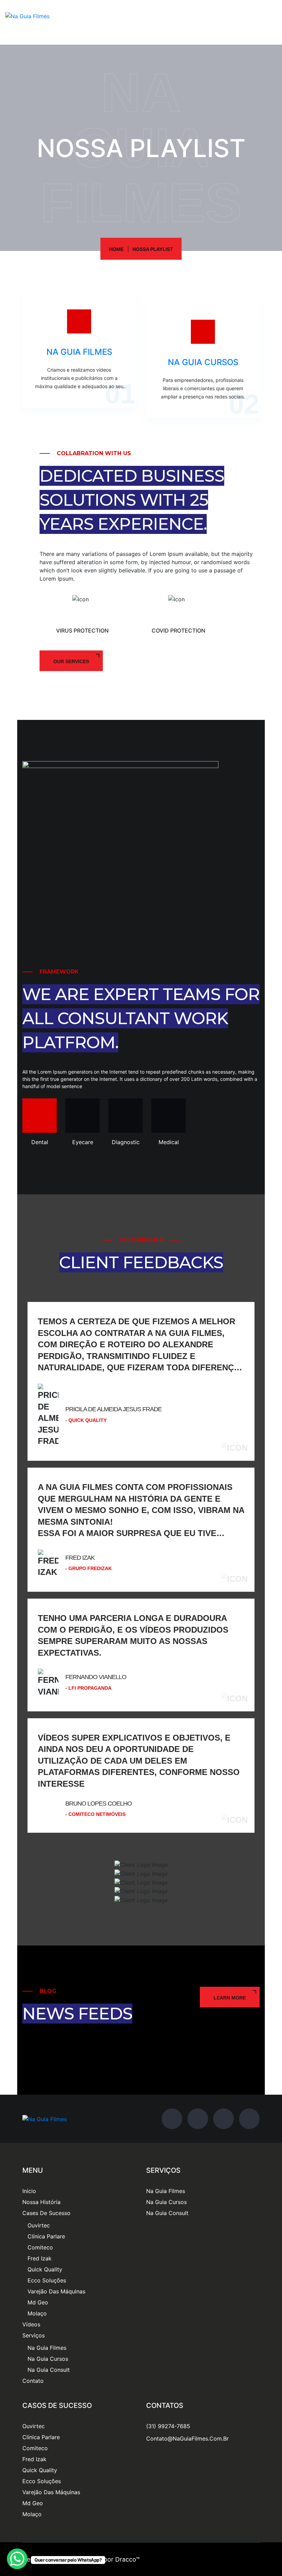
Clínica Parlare (46, 2236)
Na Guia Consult (49, 2370)
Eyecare (83, 1142)
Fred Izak (40, 2258)
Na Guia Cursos (48, 2359)
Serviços (34, 2335)
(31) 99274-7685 (168, 2426)
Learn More (230, 1998)
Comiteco (40, 2247)
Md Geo (38, 2302)
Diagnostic (126, 1142)
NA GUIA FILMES (79, 352)
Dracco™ (127, 2559)
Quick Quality (45, 2269)
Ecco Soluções (47, 2280)
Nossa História (41, 2202)
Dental (40, 1142)
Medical (169, 1142)
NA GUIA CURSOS (203, 362)
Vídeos (31, 2324)
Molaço (37, 2313)
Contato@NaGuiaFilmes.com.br (187, 2438)
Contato (33, 2381)
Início (29, 2191)
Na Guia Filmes (47, 2348)
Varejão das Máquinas (56, 2291)
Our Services (71, 661)
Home (116, 249)
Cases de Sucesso (46, 2213)
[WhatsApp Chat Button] (17, 2559)
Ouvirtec (39, 2225)
